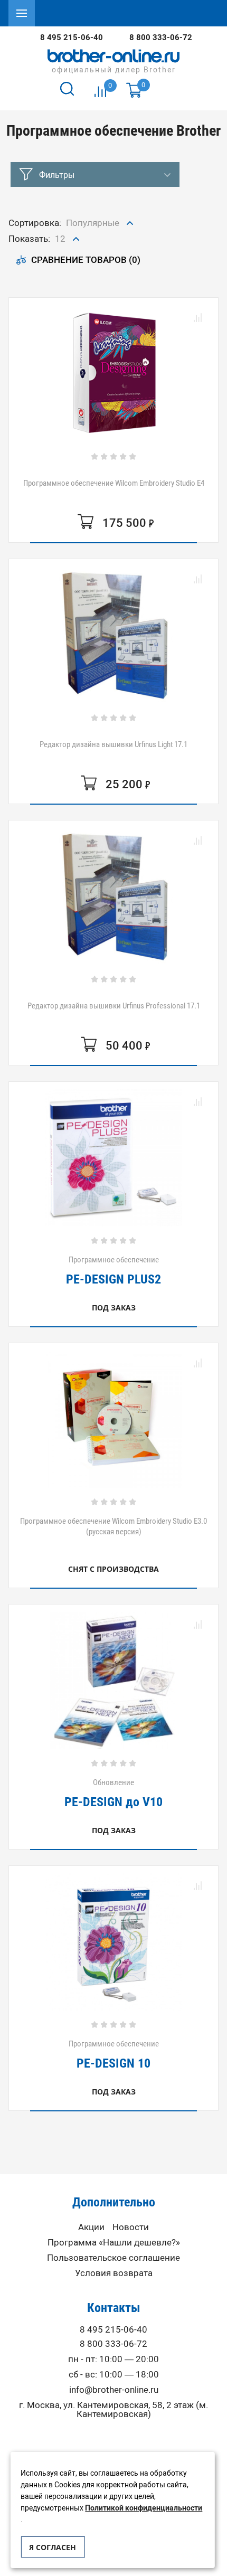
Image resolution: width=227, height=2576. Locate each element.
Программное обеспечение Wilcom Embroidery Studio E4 (114, 483)
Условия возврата (114, 2273)
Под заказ (114, 1308)
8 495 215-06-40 (72, 37)
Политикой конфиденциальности (144, 2508)
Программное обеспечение (113, 1270)
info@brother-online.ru (114, 2390)
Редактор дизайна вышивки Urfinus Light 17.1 (113, 744)
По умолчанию (98, 246)
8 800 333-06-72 (161, 37)
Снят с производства (113, 1569)
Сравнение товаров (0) (86, 260)
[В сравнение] (197, 318)
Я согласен (53, 2547)
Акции (91, 2227)
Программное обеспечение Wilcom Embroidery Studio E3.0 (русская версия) (113, 1526)
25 (61, 281)
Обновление (113, 1793)
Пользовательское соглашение (113, 2258)
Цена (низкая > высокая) (98, 271)
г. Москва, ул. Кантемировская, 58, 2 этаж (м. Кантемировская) (113, 2410)
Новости (131, 2227)
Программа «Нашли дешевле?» (114, 2243)
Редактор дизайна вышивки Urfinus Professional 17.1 (114, 1006)
